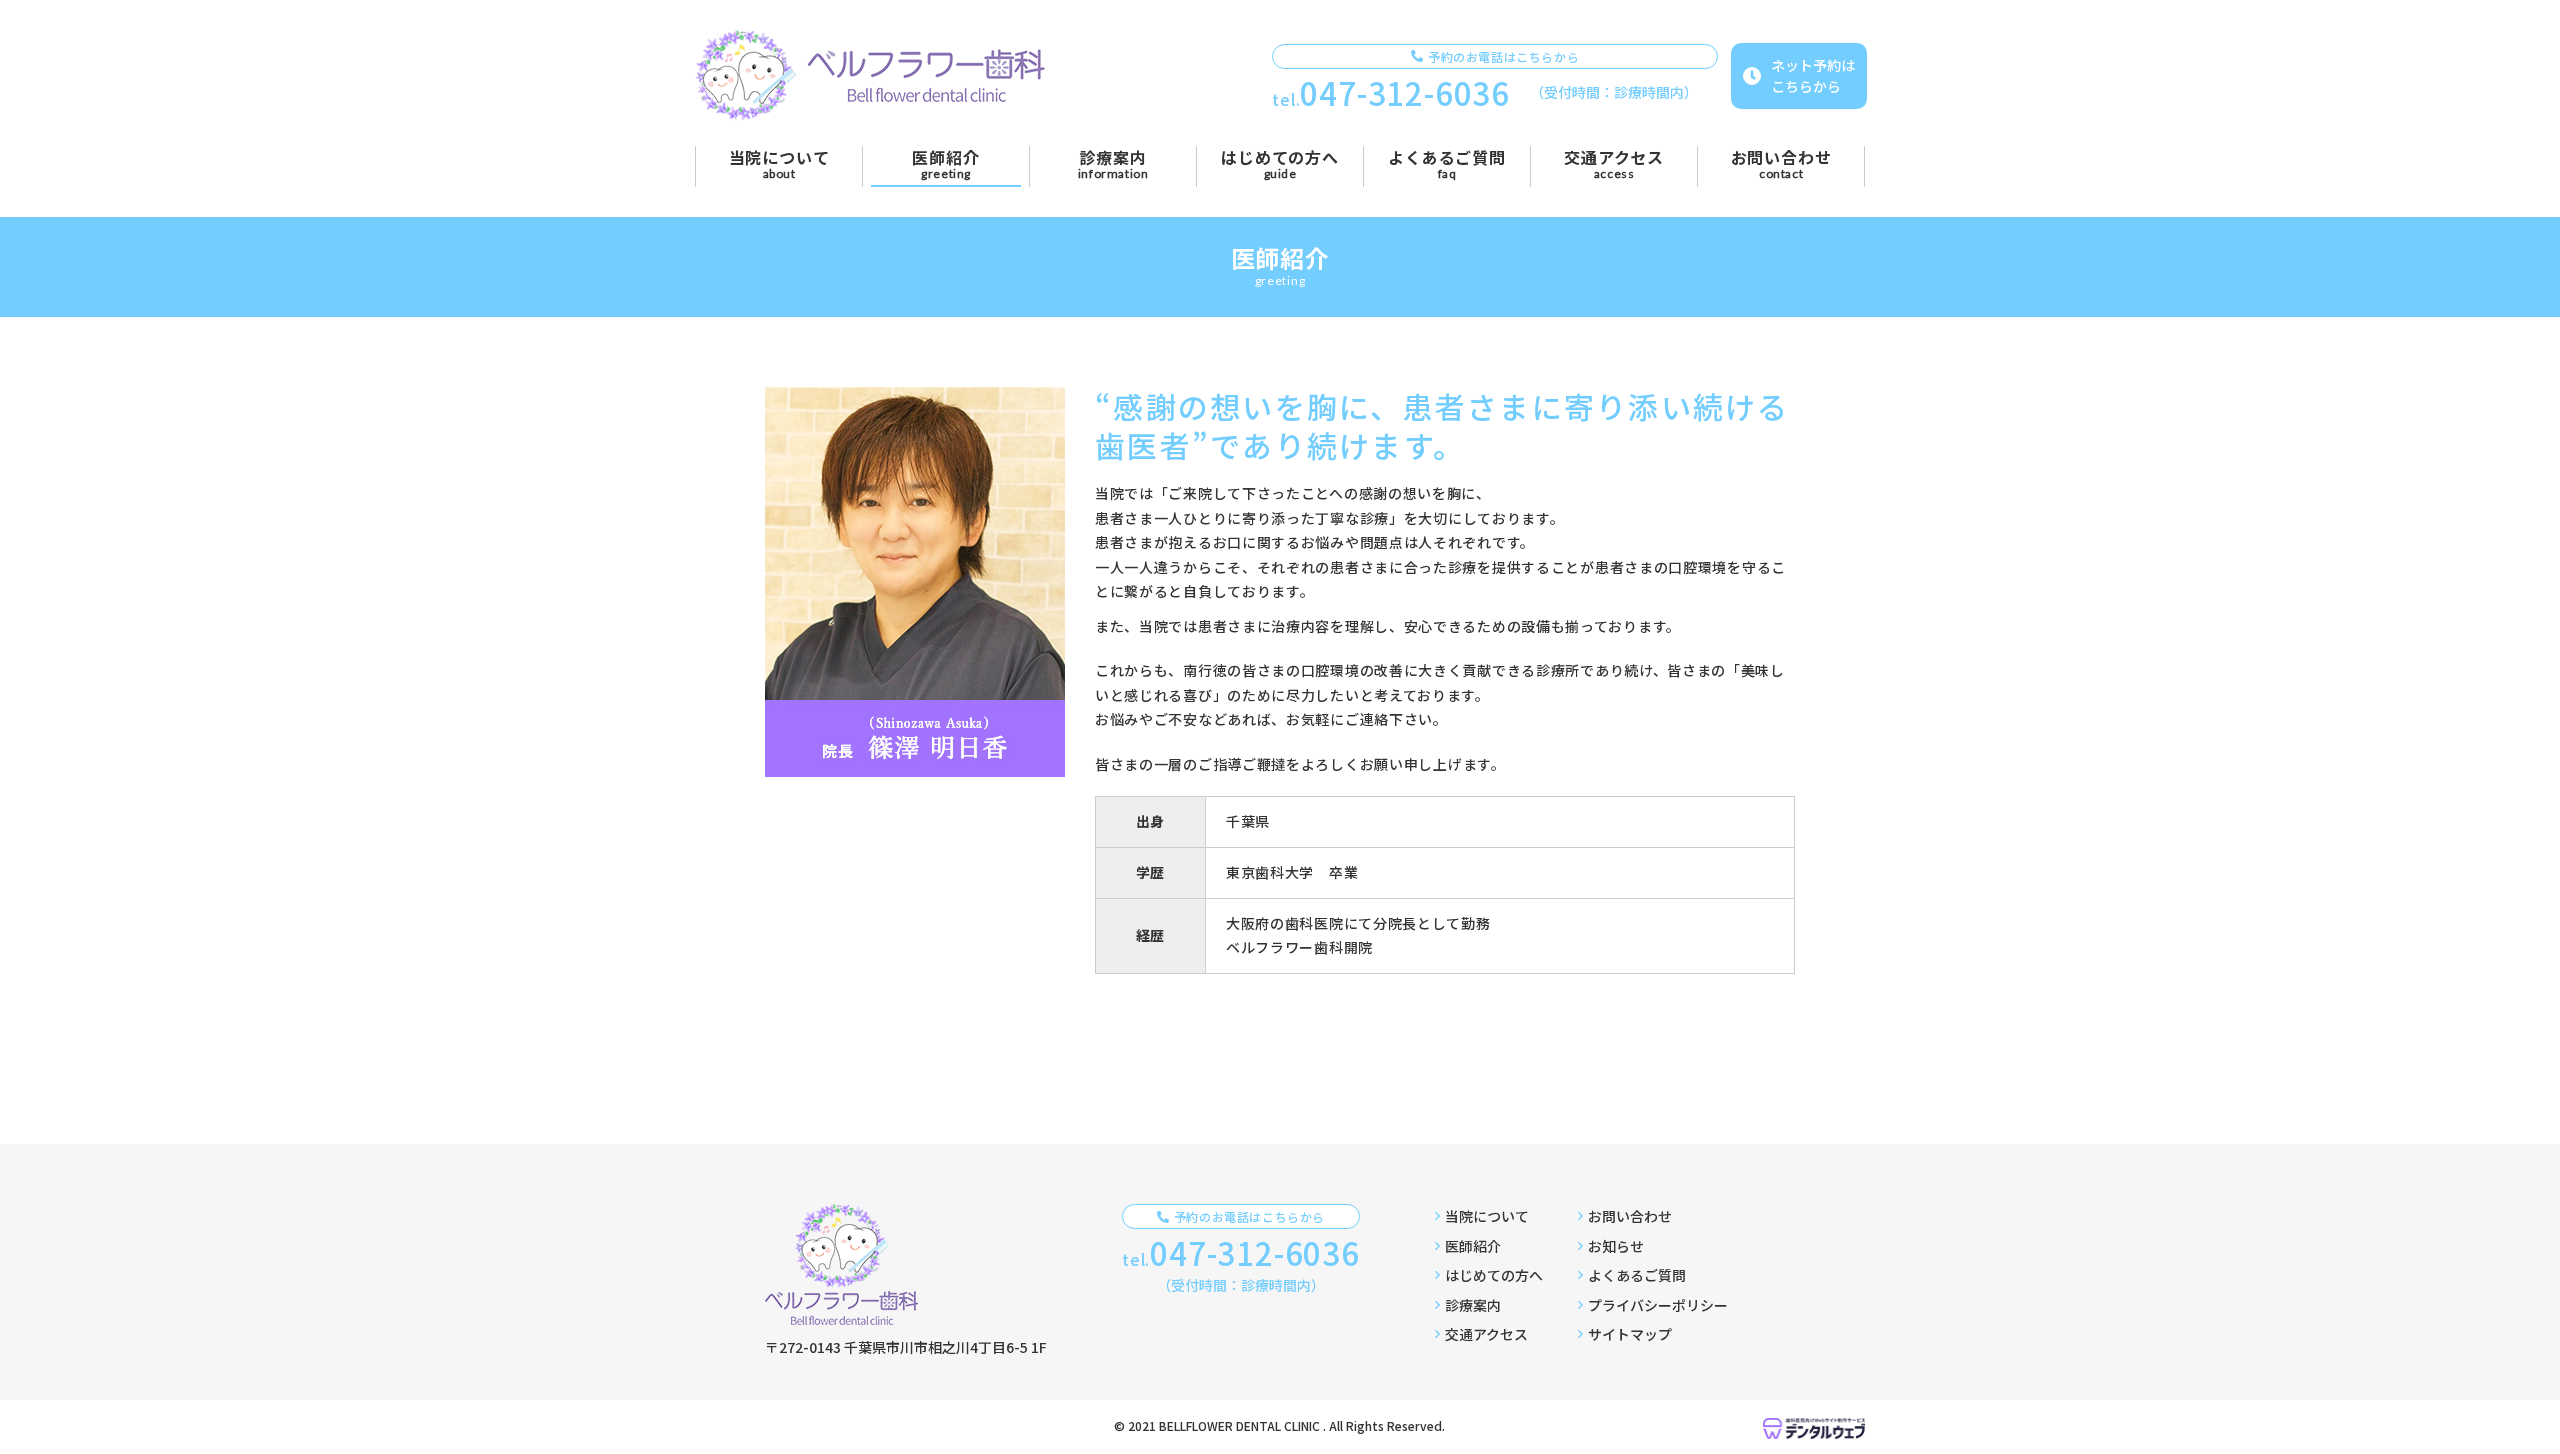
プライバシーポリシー (1658, 1305)
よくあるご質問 (1637, 1275)
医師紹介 (1473, 1246)
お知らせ (1616, 1246)
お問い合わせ (1630, 1216)
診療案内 (1473, 1305)
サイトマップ (1630, 1334)
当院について (1487, 1216)
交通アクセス (1486, 1334)
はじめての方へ (1494, 1275)
